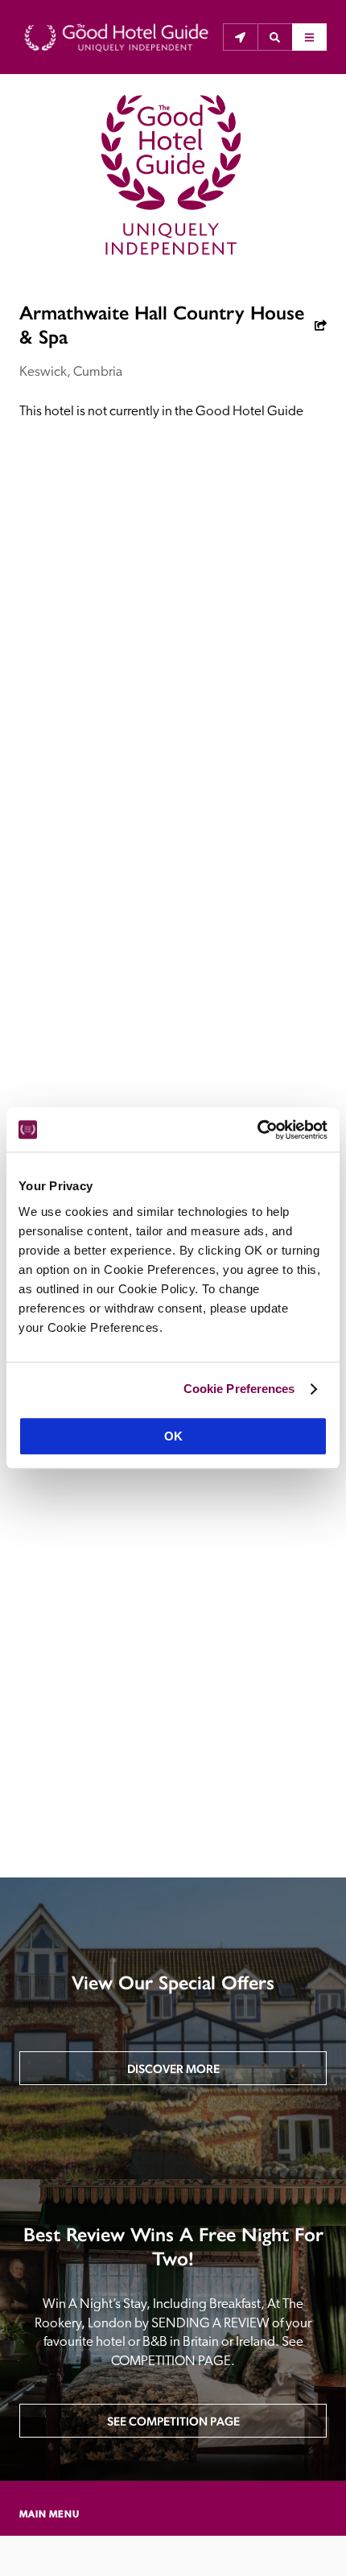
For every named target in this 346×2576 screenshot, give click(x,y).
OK (173, 1436)
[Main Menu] (309, 37)
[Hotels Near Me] (240, 37)
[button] (275, 37)
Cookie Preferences (239, 1389)
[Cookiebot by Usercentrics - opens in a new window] (257, 1130)
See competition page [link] (173, 2421)
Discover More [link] (173, 2069)
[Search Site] (275, 37)
